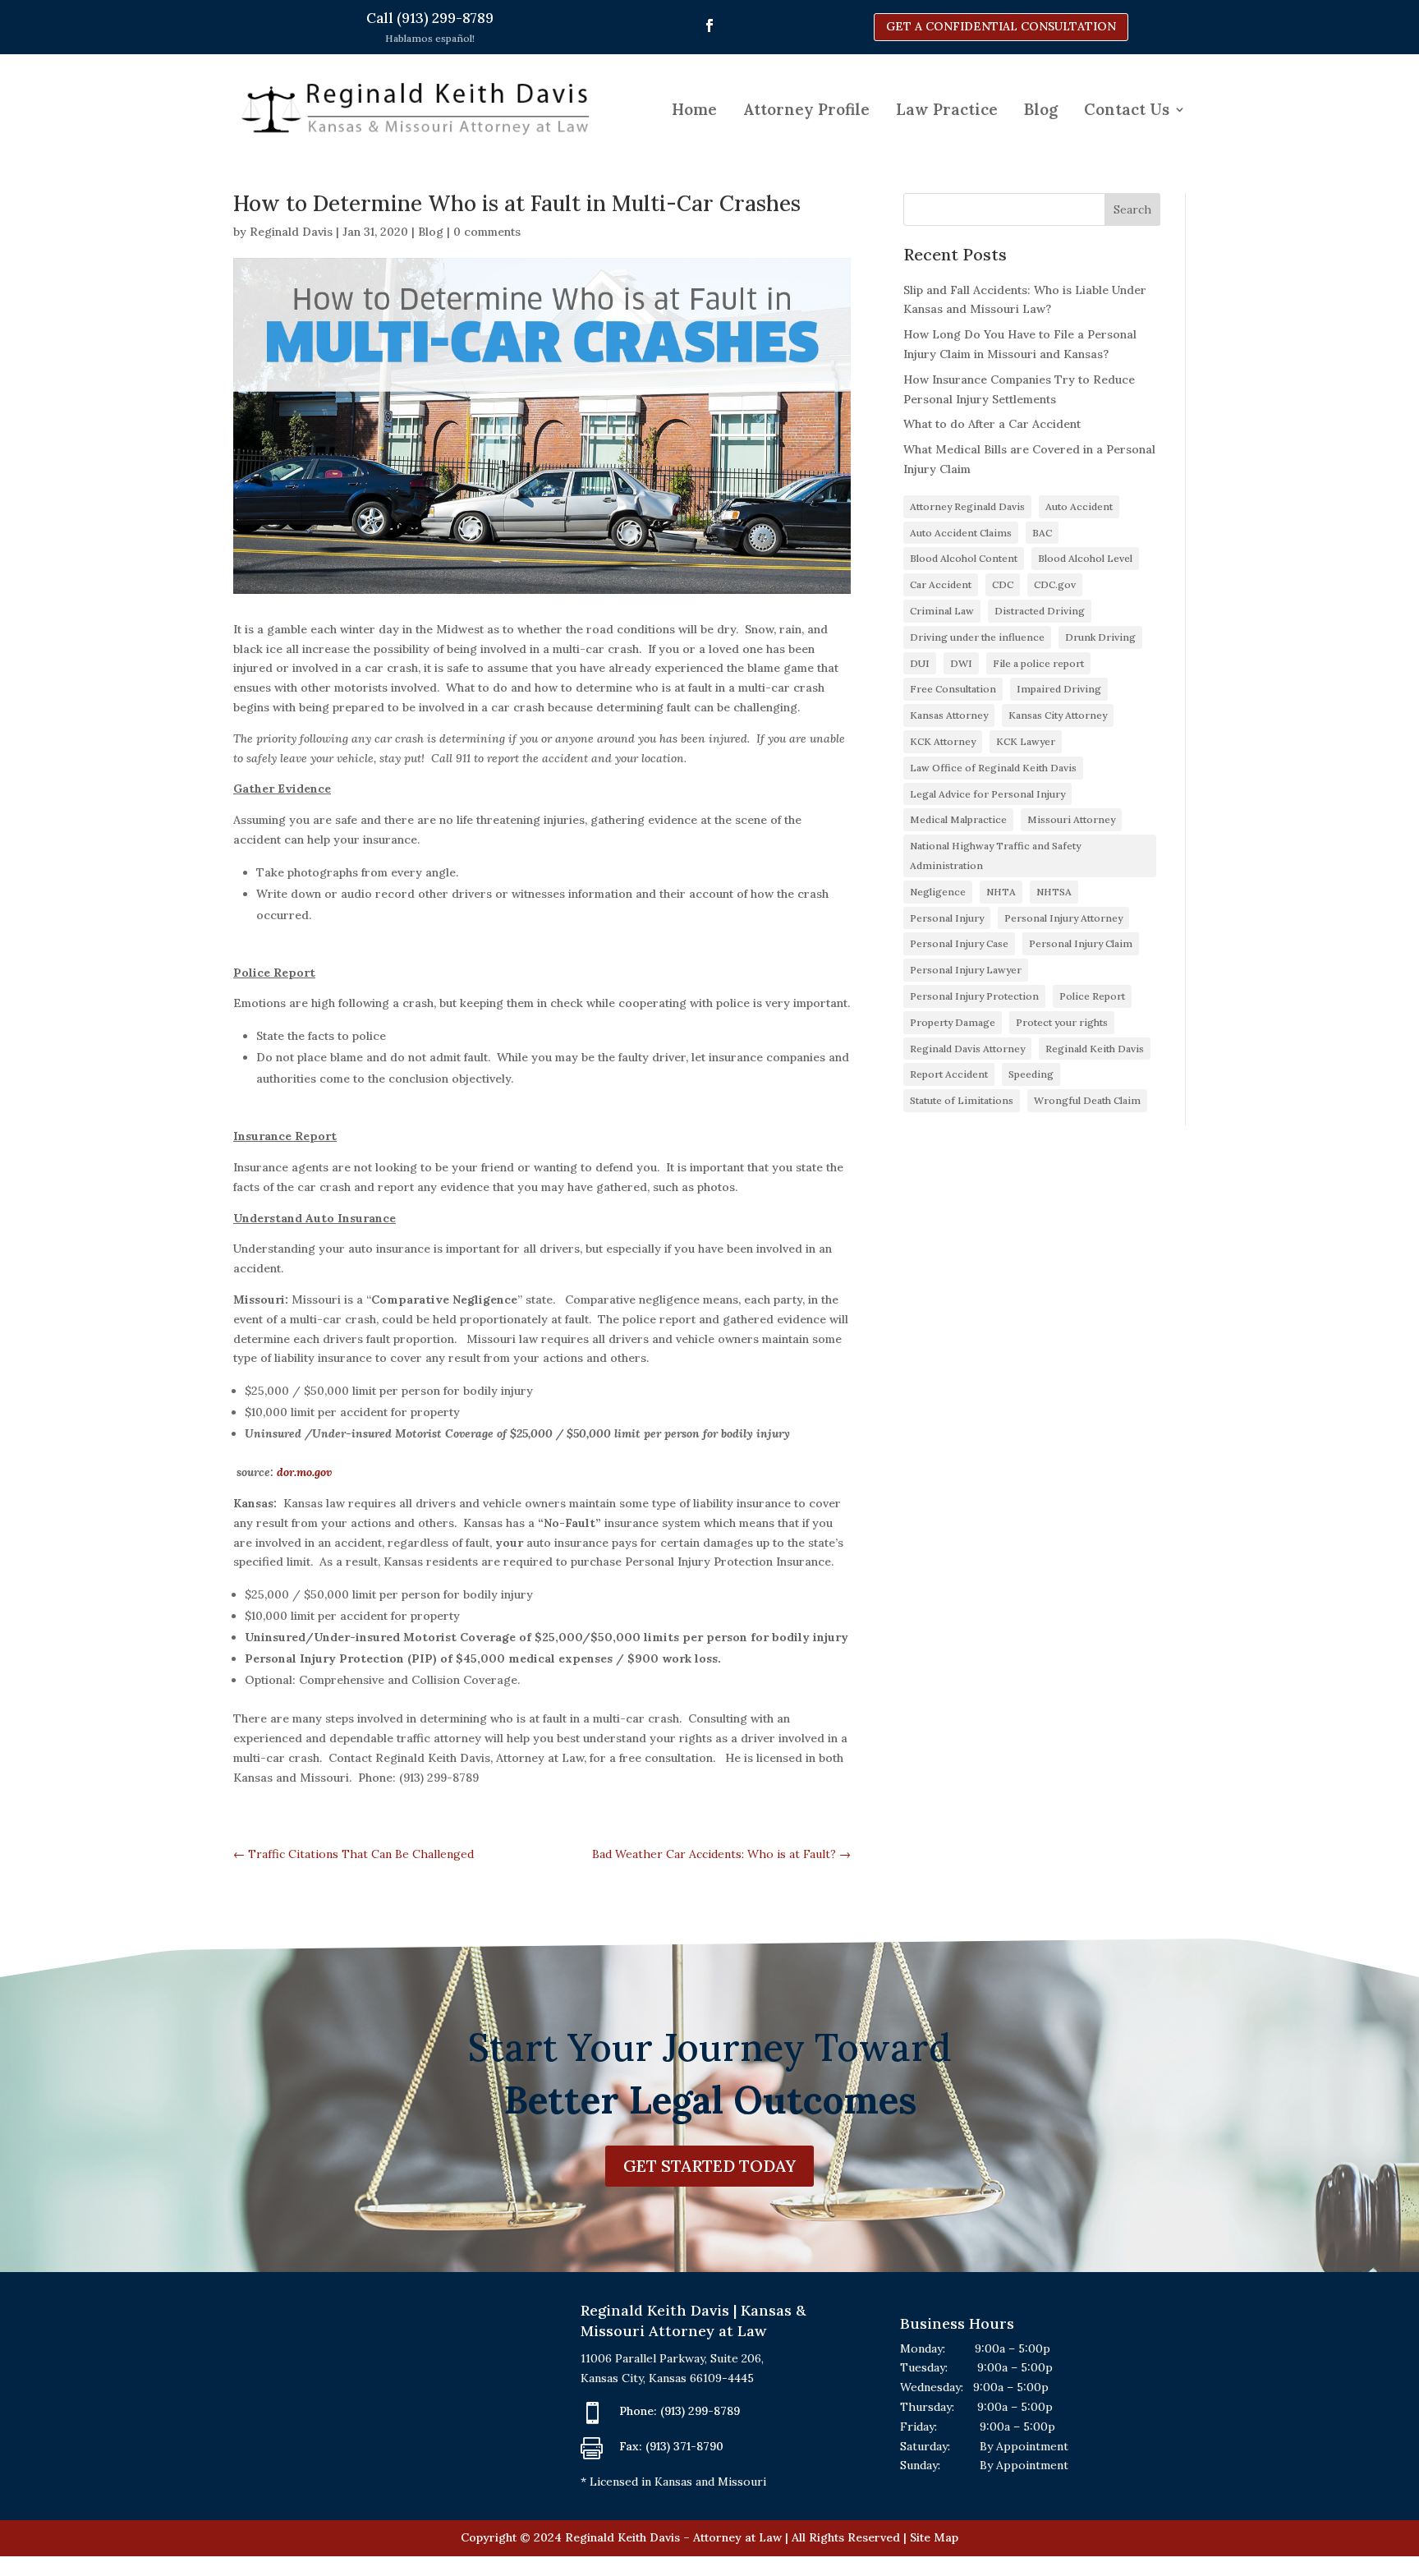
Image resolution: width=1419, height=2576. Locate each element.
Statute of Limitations (962, 1100)
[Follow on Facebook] (709, 25)
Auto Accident (1079, 506)
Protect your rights (1062, 1022)
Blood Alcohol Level (1085, 558)
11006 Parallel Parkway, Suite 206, (672, 2358)
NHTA (1001, 892)
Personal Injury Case (959, 943)
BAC (1042, 533)
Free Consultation (953, 689)
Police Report (1092, 996)
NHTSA (1054, 892)
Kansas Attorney (949, 715)
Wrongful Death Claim (1087, 1100)
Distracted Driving (1040, 611)
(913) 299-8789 (700, 2411)
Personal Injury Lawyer (966, 970)
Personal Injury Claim (1081, 943)
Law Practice (947, 109)
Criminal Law (942, 611)
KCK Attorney (943, 741)
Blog (1041, 109)
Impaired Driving (1059, 689)
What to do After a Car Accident (992, 424)
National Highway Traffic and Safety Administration (995, 856)
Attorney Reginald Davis (967, 506)
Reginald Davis (291, 232)
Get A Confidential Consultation (1001, 26)
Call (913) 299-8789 (430, 18)
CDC (1003, 584)
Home (694, 109)
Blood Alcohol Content (964, 558)
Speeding (1031, 1074)
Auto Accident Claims (961, 533)
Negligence (938, 892)
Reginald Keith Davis (1095, 1049)
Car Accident (941, 584)
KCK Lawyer (1026, 741)
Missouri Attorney (1071, 819)
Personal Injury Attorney (1063, 918)
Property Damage (953, 1022)
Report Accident (949, 1074)
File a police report (1038, 663)
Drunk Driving (1100, 637)
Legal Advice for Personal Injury (987, 794)
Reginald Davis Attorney (967, 1049)
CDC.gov (1055, 584)
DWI (961, 663)
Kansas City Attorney (1058, 715)
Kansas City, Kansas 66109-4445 (667, 2378)
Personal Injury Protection (974, 996)
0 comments (487, 232)
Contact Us (1127, 109)
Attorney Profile (806, 109)
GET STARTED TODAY (709, 2166)
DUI (920, 663)
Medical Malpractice (958, 819)
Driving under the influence (977, 637)
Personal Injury (947, 918)
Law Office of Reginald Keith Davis (993, 768)
